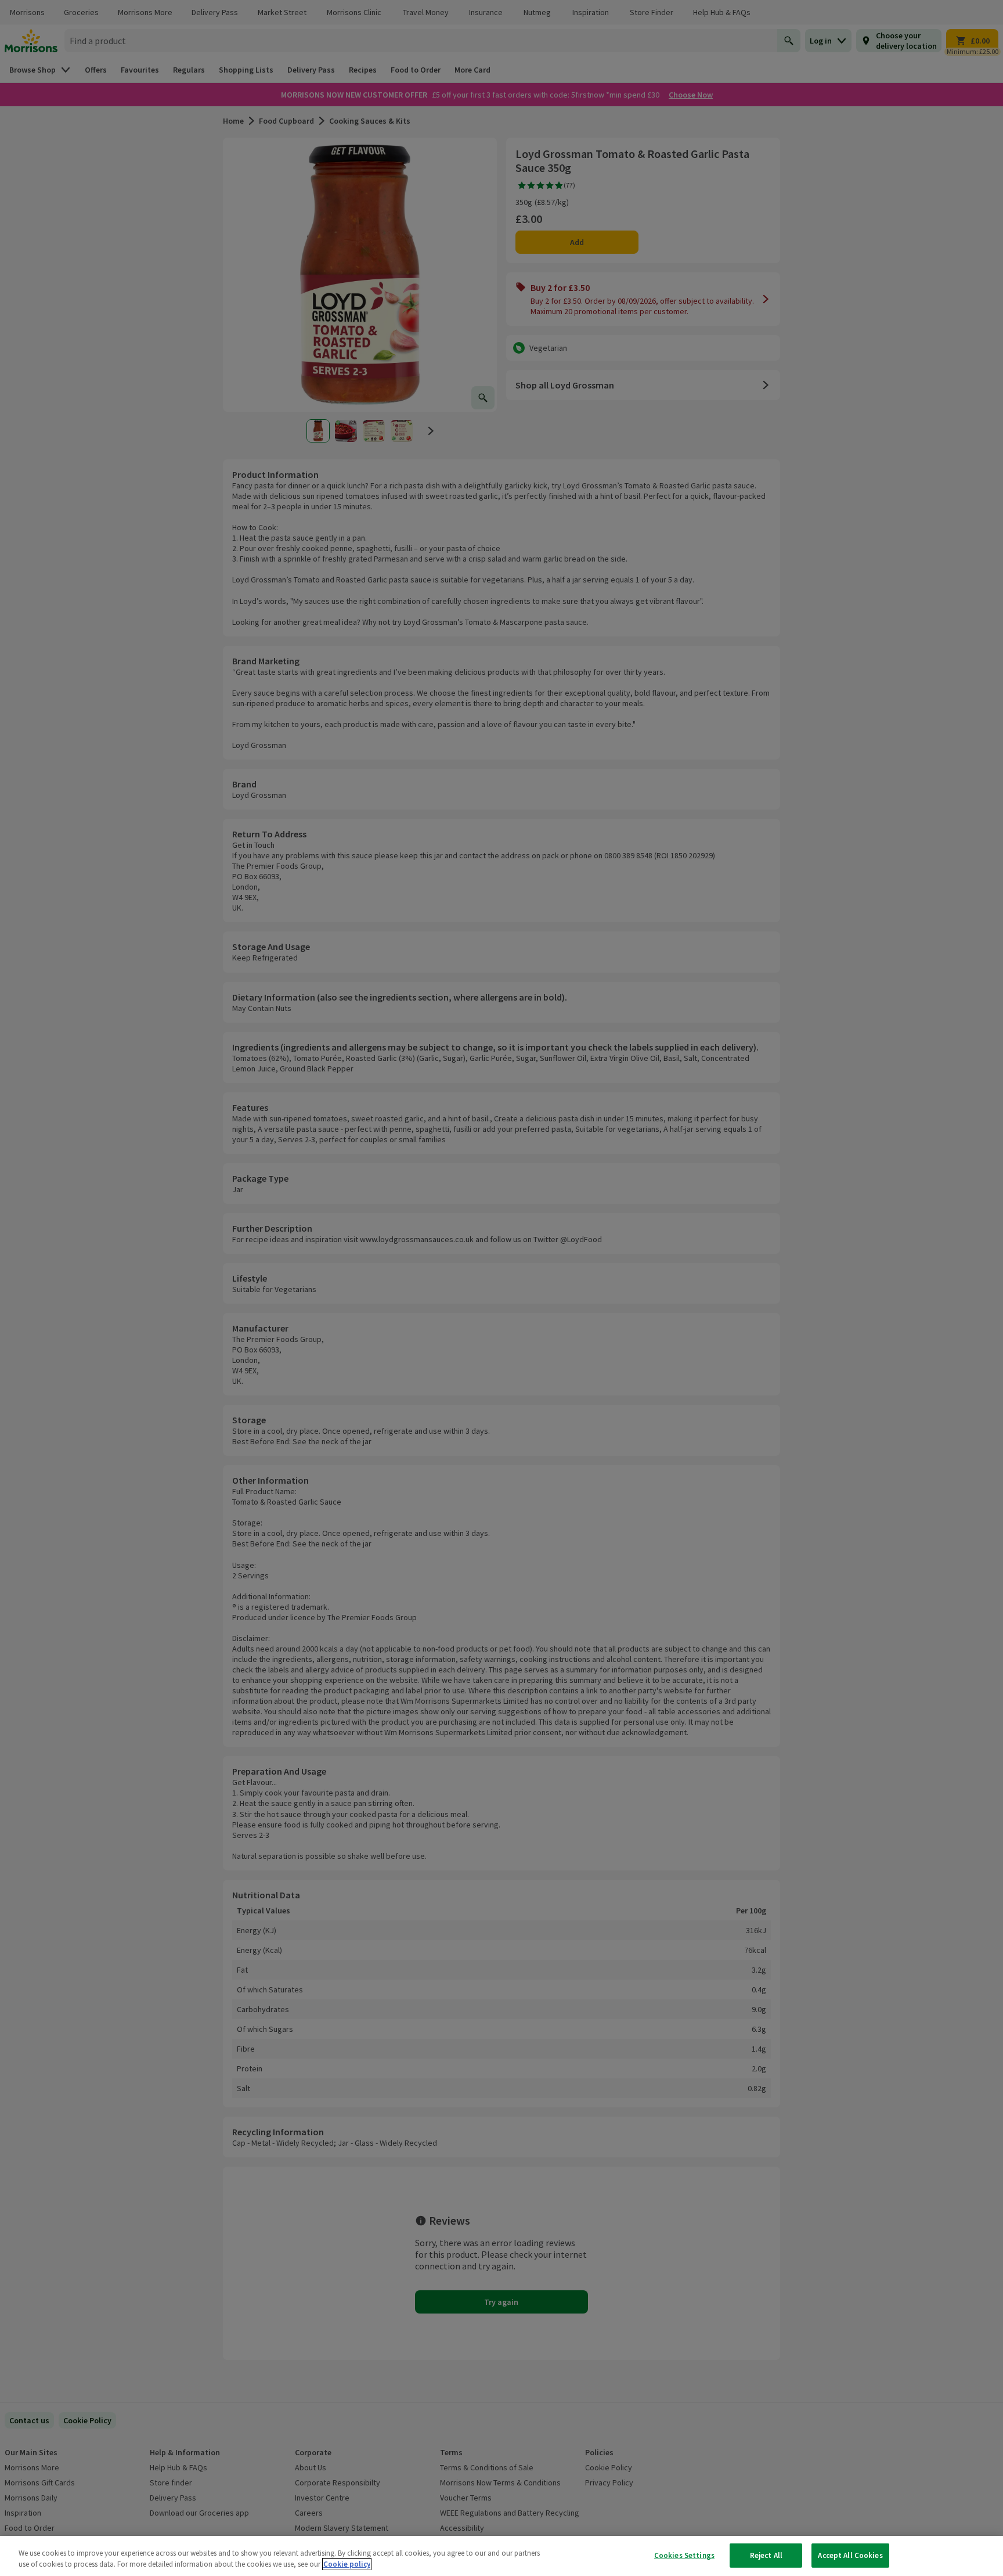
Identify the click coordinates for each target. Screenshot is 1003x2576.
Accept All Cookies (850, 2555)
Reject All (766, 2555)
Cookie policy (347, 2564)
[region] (501, 2556)
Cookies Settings (684, 2555)
